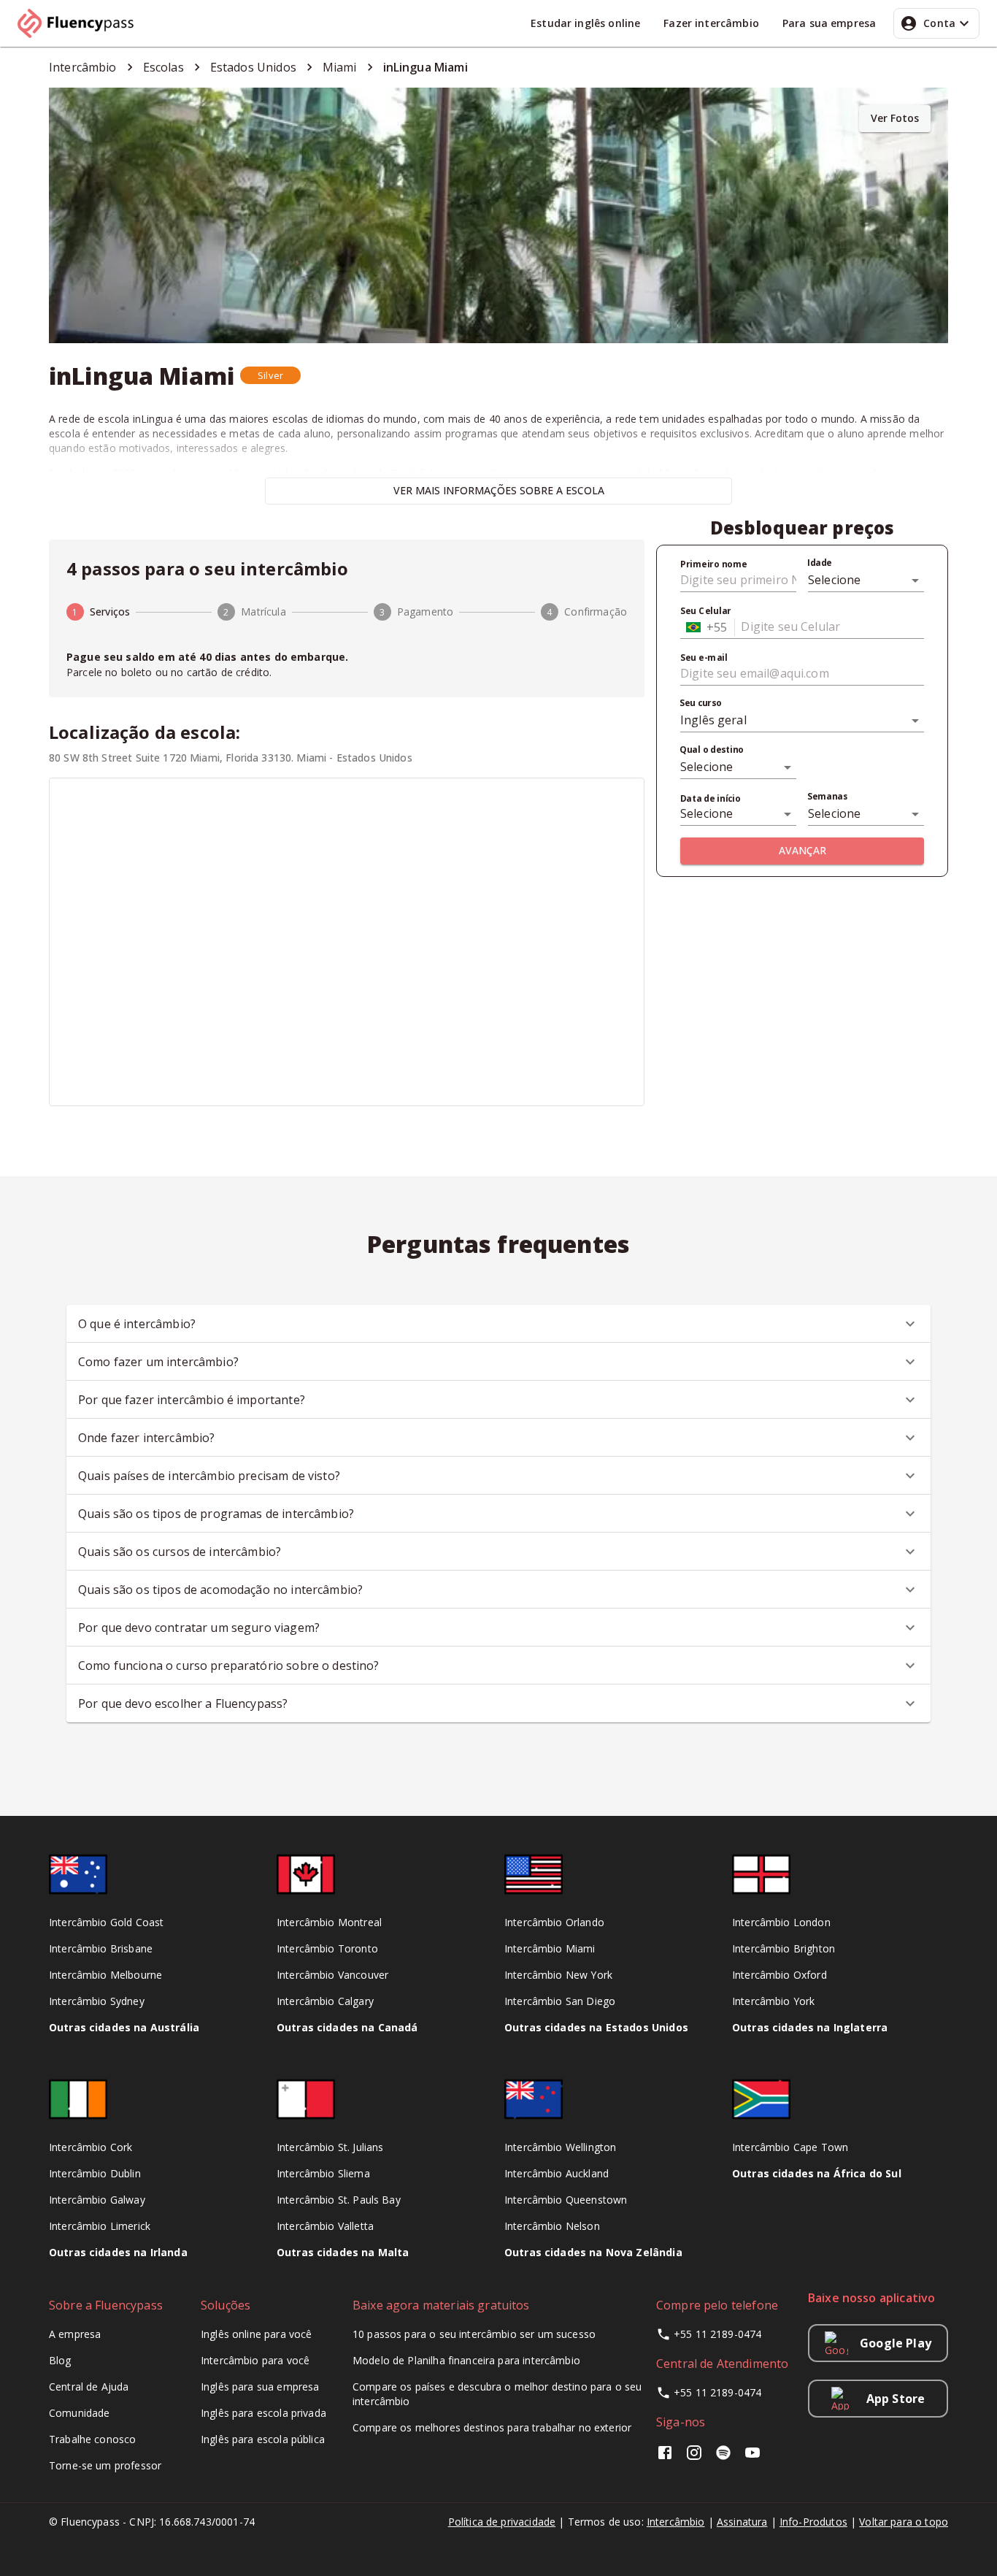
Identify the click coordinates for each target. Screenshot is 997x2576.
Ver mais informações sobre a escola (499, 490)
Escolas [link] (163, 67)
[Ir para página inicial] (82, 23)
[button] (270, 375)
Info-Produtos (813, 2522)
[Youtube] (752, 2457)
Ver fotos (895, 118)
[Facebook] (668, 2457)
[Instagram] (694, 2457)
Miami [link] (340, 67)
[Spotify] (723, 2457)
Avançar (802, 850)
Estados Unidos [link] (253, 67)
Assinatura (742, 2522)
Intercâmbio (676, 2522)
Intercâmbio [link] (83, 67)
